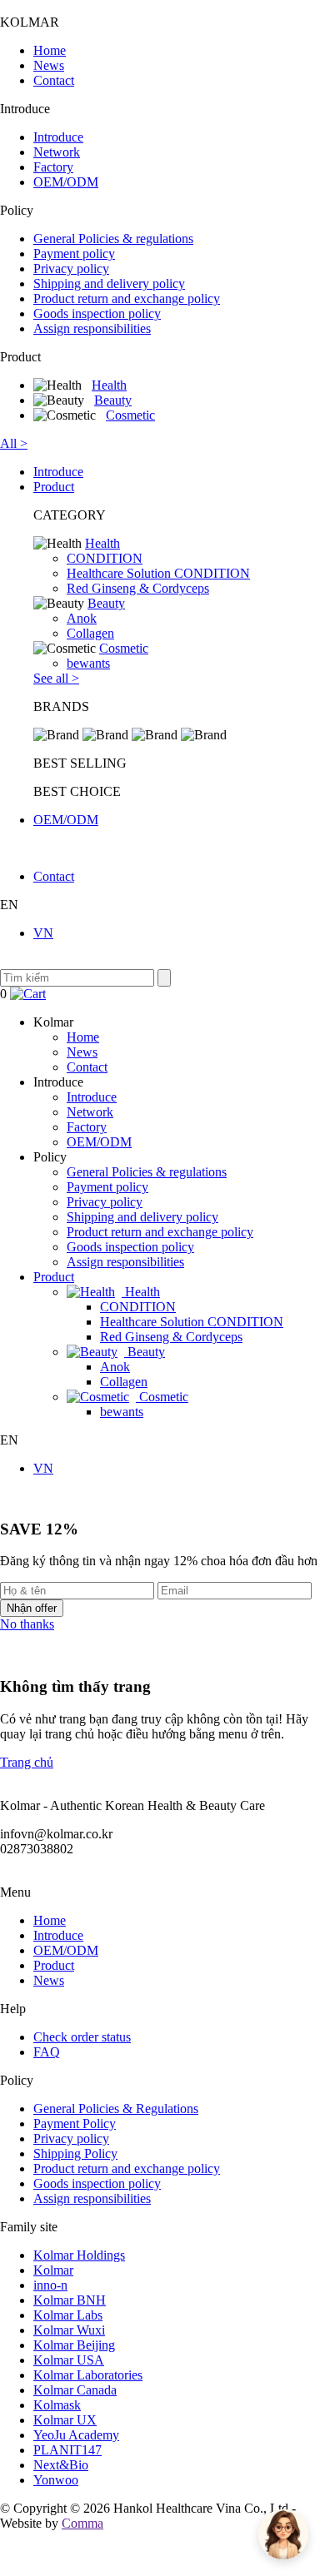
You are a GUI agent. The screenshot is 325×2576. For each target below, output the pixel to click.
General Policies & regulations (113, 239)
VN (43, 933)
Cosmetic (130, 415)
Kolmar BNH (70, 2300)
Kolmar (53, 2270)
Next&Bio (61, 2465)
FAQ (47, 2052)
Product (54, 487)
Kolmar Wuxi (69, 2330)
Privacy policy (71, 269)
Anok (82, 618)
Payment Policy (75, 2123)
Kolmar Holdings (79, 2255)
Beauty (113, 400)
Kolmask (57, 2405)
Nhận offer (32, 1608)
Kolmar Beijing (74, 2345)
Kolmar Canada (75, 2390)
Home (50, 50)
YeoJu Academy (76, 2435)
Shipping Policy (75, 2153)
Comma (82, 2523)
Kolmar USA (69, 2360)
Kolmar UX (65, 2420)
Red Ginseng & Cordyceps (138, 588)
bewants (88, 663)
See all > (56, 678)
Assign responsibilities (92, 328)
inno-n (50, 2285)
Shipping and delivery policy (109, 283)
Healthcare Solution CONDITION (158, 573)
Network (57, 152)
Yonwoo (56, 2480)
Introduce (58, 137)
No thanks (27, 1624)
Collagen (90, 633)
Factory (53, 167)
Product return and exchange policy (127, 298)
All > (14, 443)
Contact (54, 80)
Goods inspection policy (97, 313)
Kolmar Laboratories (88, 2375)
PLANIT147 (67, 2450)
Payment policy (74, 254)
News (49, 65)
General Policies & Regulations (116, 2109)
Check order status (82, 2037)
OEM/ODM (66, 182)
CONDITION (105, 558)
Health (109, 385)
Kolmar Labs (68, 2315)
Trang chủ (27, 1762)
